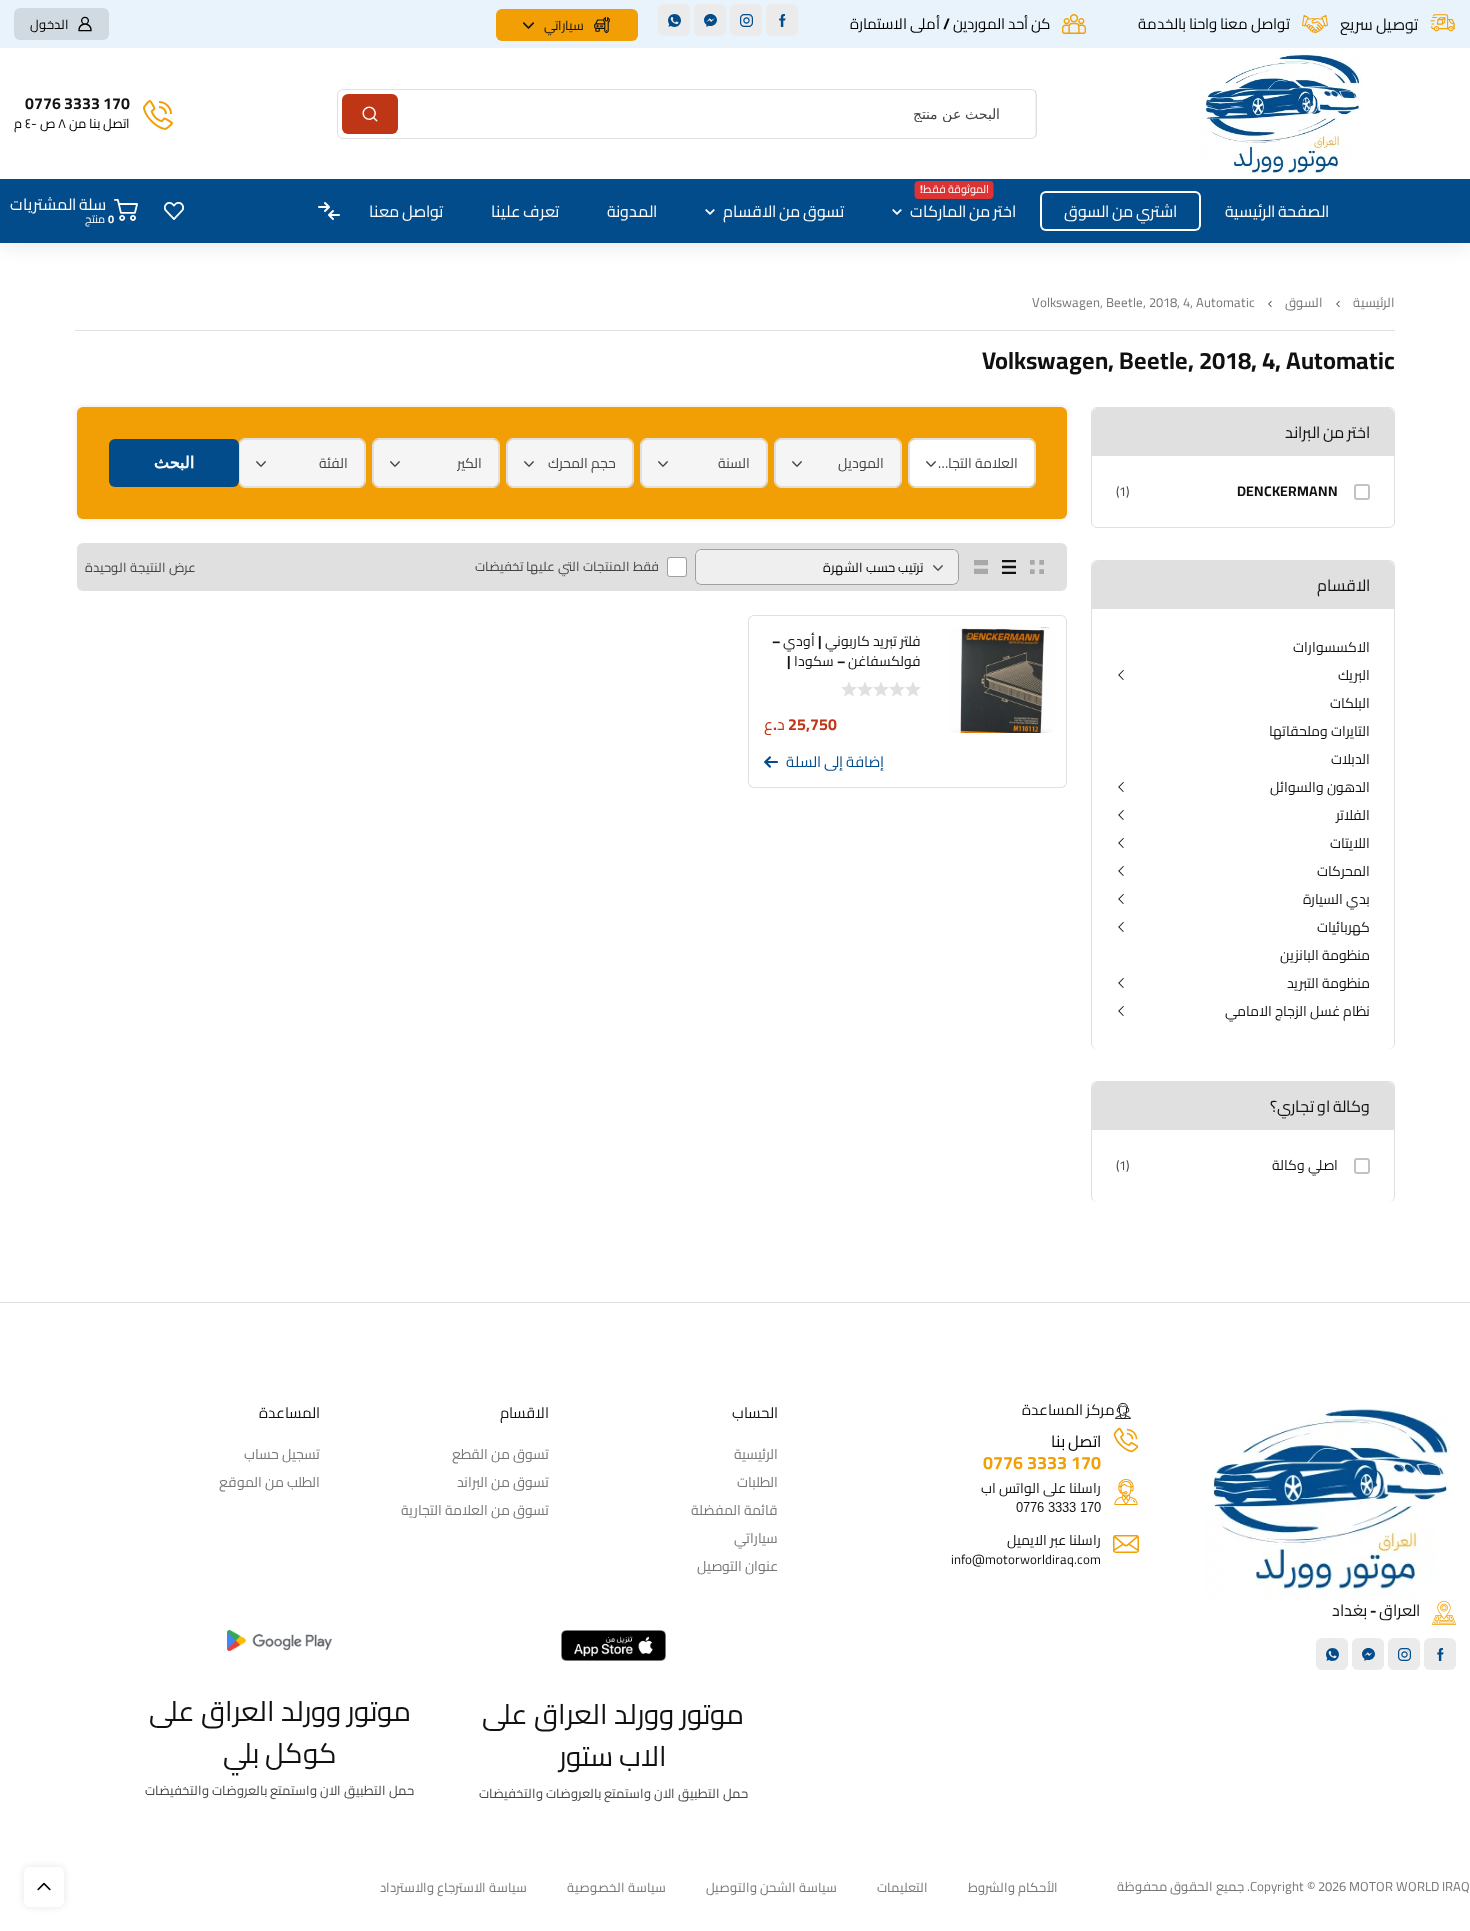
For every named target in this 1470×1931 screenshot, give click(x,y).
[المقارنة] (1021, 764)
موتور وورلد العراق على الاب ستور (613, 1735)
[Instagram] (746, 20)
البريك (1354, 675)
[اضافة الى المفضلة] (1051, 764)
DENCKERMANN (1287, 491)
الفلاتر (1353, 815)
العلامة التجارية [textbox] (977, 463)
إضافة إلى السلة (835, 762)
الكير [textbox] (469, 463)
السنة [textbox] (734, 463)
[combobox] (972, 463)
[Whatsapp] (674, 20)
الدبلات (1350, 759)
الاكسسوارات (1331, 647)
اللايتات (1350, 843)
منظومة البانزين (1325, 955)
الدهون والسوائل (1320, 787)
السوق (1304, 302)
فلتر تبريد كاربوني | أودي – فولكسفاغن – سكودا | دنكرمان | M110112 (846, 661)
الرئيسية (1374, 302)
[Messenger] (710, 20)
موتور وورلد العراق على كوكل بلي (280, 1732)
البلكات (1350, 703)
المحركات (1343, 871)
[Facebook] (782, 20)
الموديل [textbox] (861, 463)
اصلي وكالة (1305, 1165)
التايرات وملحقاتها (1319, 731)
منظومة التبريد (1328, 983)
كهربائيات (1343, 927)
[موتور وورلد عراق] (1283, 113)
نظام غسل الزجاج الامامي (1297, 1011)
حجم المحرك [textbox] (582, 463)
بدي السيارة (1336, 899)
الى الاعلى (44, 1887)
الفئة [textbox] (333, 463)
